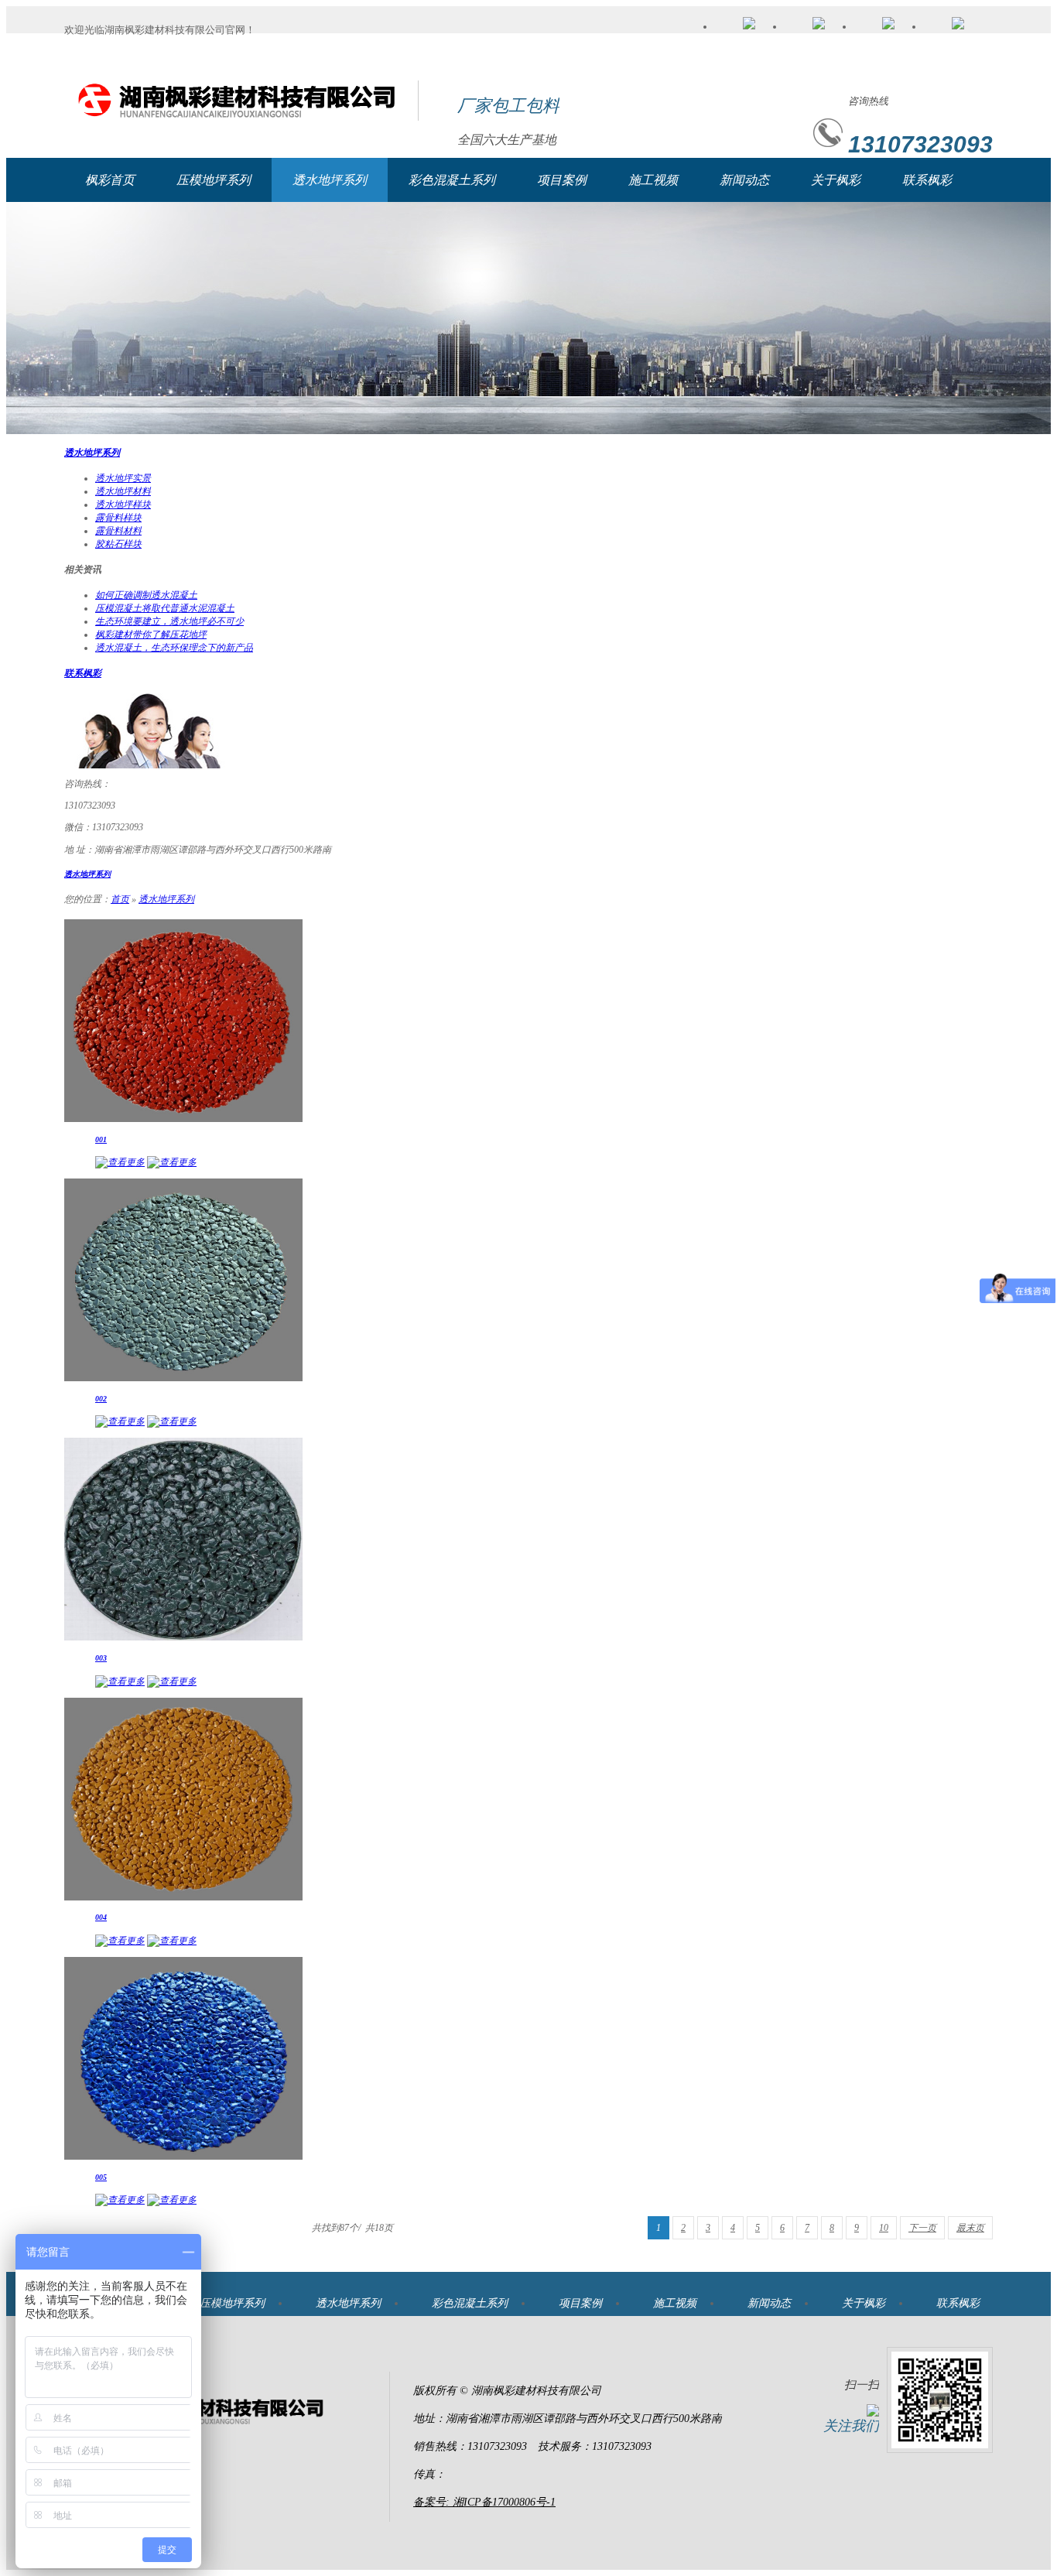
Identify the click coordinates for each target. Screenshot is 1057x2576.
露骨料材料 (118, 531)
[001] (183, 1119)
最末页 (970, 2228)
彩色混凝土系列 (452, 180)
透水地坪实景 (123, 478)
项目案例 (562, 180)
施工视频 (653, 180)
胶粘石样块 (118, 544)
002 (101, 1399)
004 (101, 1917)
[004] (183, 1897)
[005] (183, 2157)
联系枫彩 (927, 180)
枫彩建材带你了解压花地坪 (151, 635)
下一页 (922, 2228)
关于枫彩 (836, 180)
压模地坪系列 (214, 180)
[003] (183, 1637)
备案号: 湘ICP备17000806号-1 (484, 2502)
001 (101, 1139)
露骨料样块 (118, 518)
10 (884, 2228)
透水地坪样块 (123, 505)
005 (101, 2177)
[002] (183, 1378)
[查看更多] (120, 1162)
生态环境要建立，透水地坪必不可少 (169, 621)
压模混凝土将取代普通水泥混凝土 (165, 608)
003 (101, 1658)
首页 (120, 899)
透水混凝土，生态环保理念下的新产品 (174, 648)
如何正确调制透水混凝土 (146, 595)
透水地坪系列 (330, 180)
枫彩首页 (110, 180)
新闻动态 (744, 180)
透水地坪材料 (123, 491)
